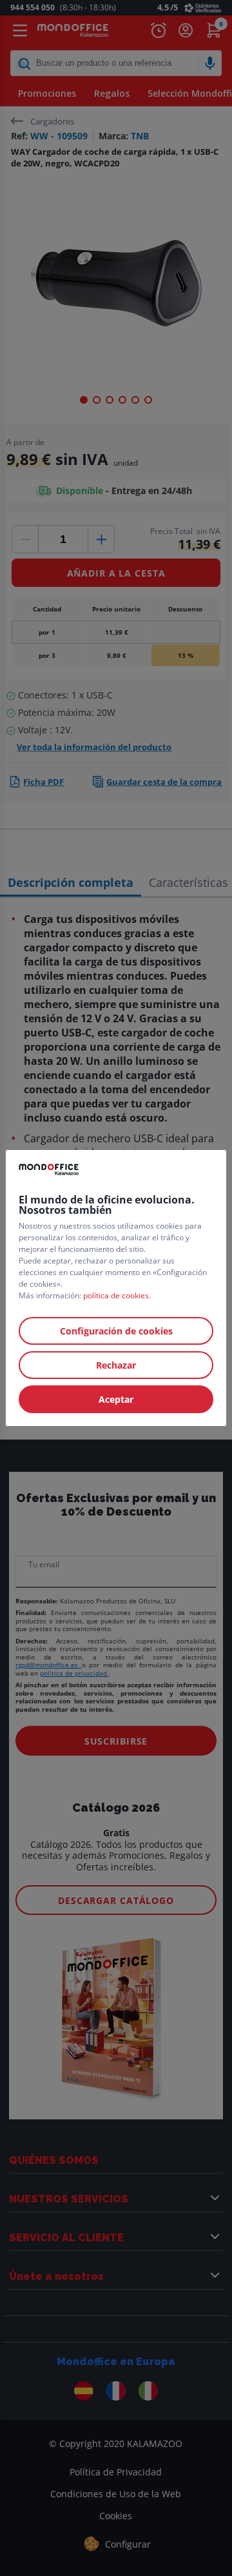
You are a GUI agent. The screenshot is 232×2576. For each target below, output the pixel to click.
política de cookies (116, 1295)
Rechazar (116, 1365)
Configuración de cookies (116, 1331)
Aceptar (116, 1399)
